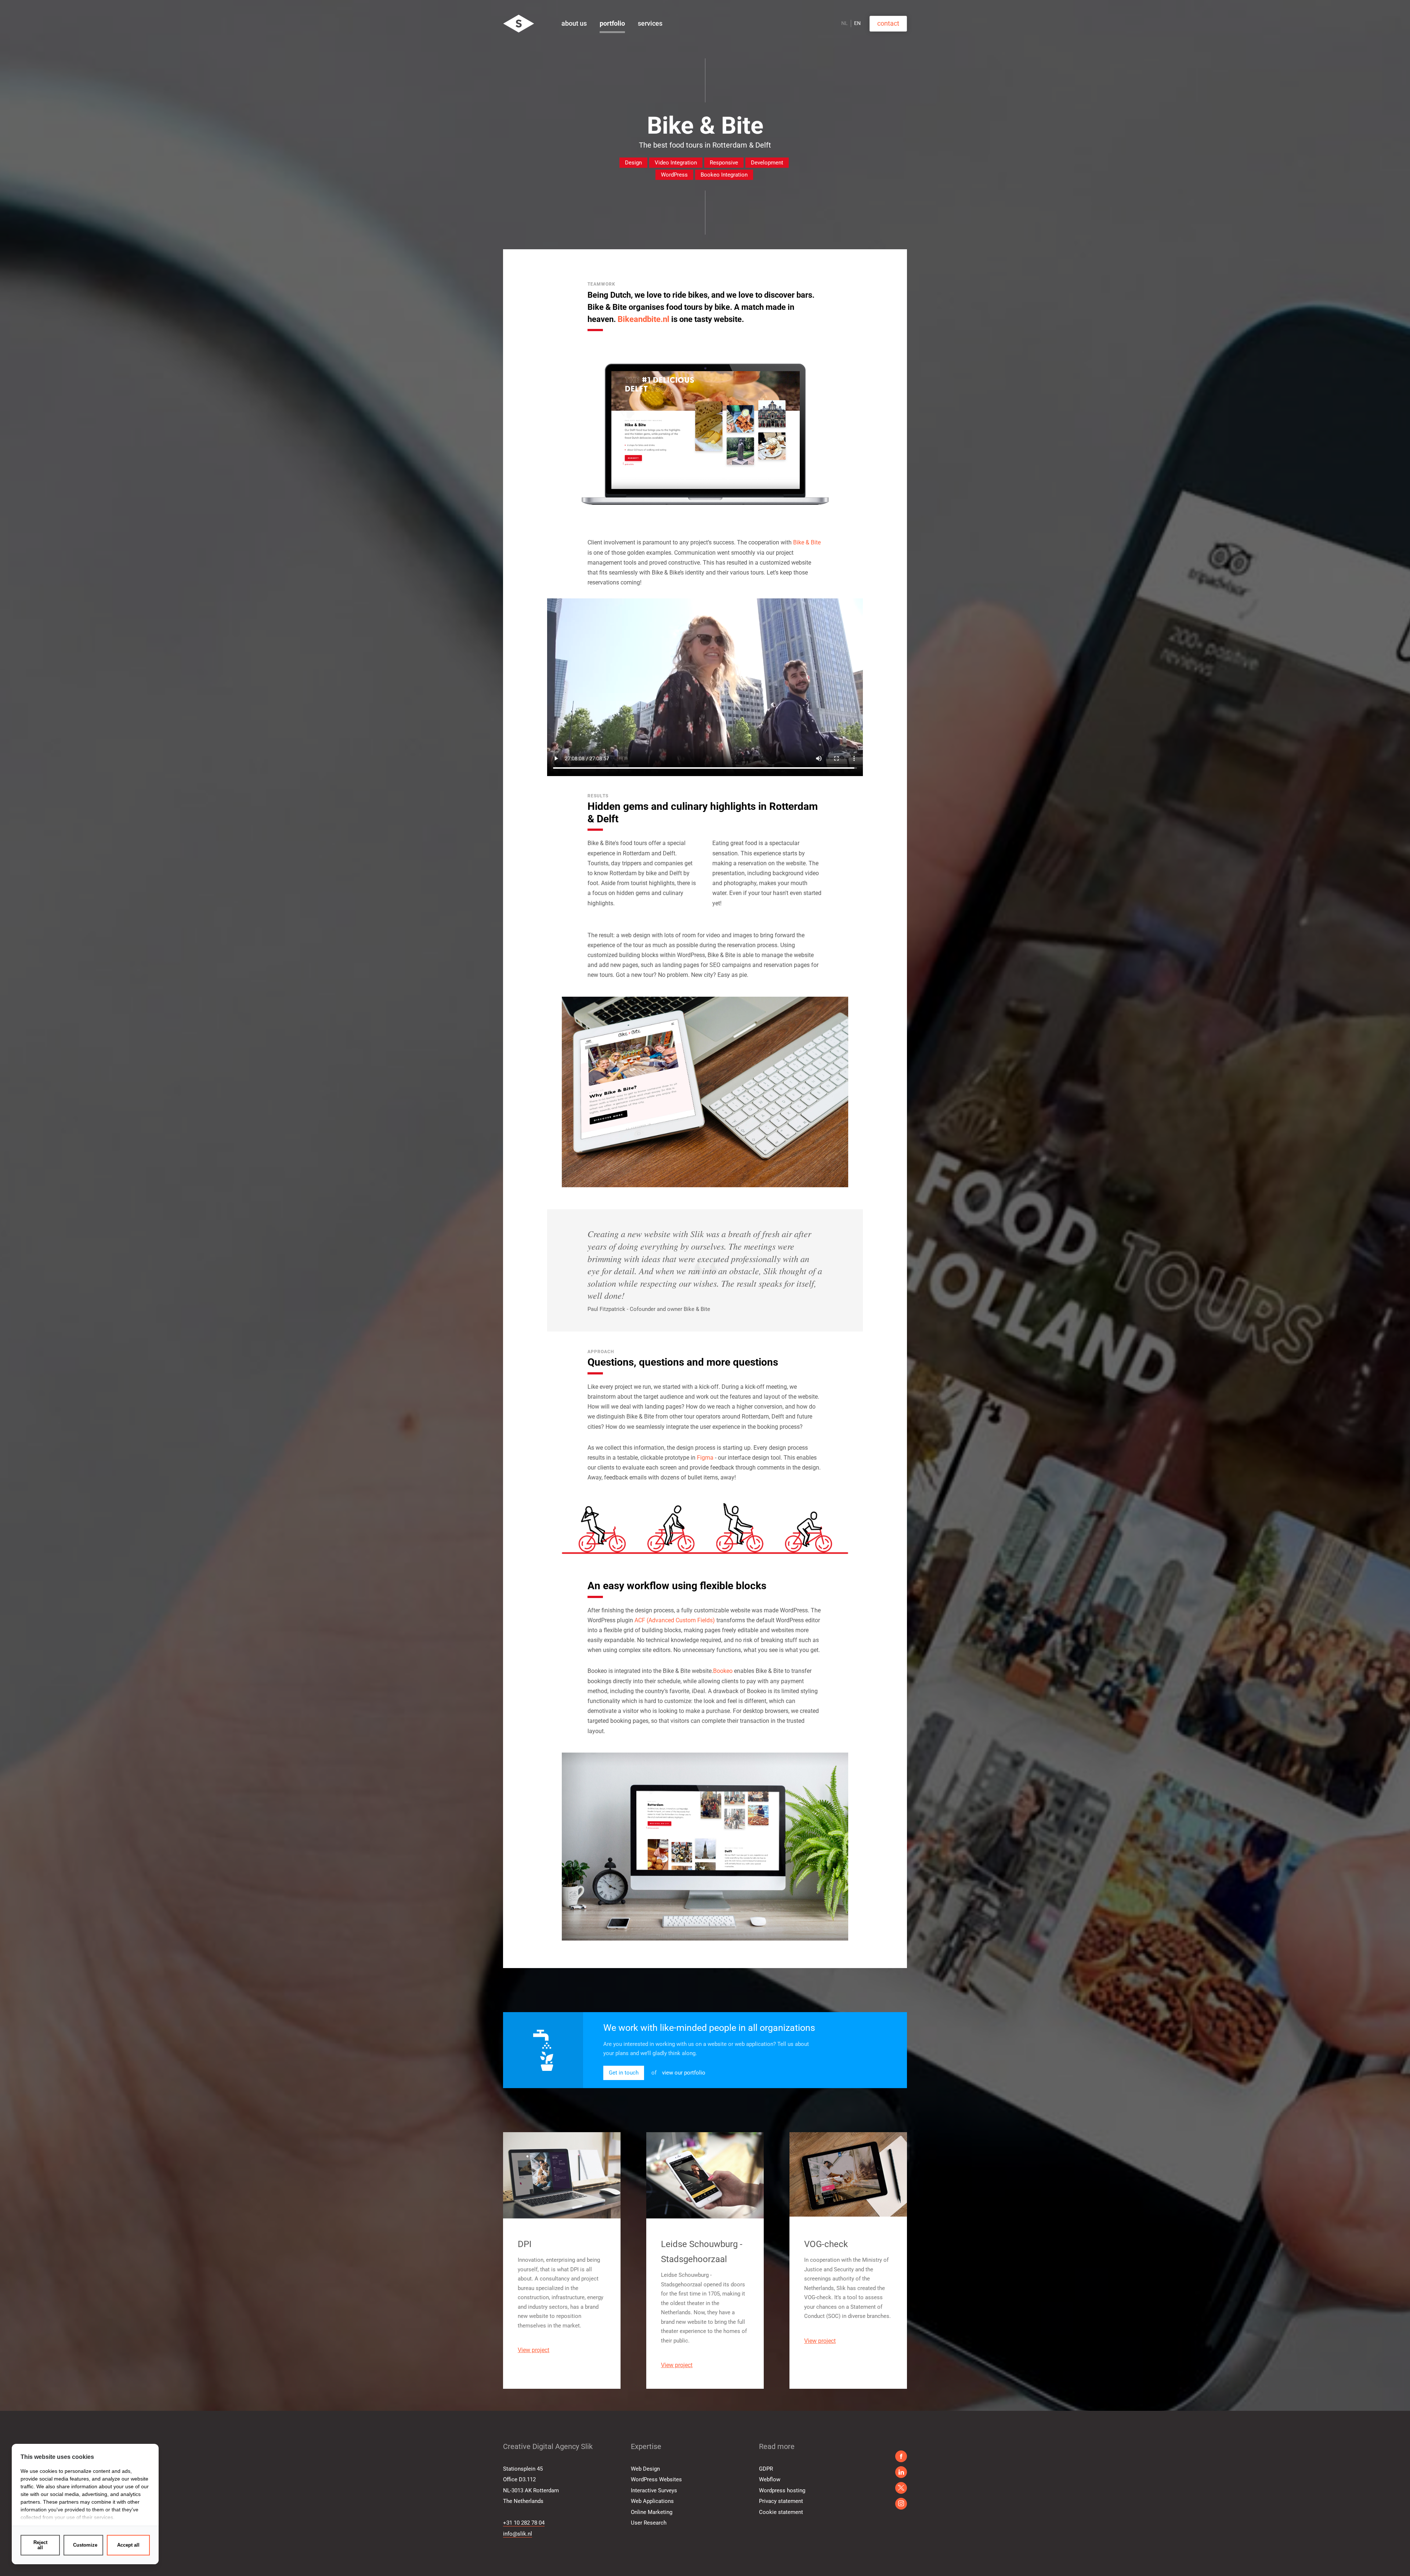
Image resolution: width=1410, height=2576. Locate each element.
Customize (85, 2545)
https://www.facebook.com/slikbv (901, 2456)
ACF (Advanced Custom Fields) (675, 1620)
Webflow (770, 2479)
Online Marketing (652, 2512)
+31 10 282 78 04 (524, 2523)
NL (845, 23)
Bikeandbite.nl (643, 319)
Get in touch (624, 2073)
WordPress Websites (656, 2479)
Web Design (645, 2469)
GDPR (766, 2469)
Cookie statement (781, 2512)
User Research (649, 2523)
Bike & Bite (807, 542)
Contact (888, 23)
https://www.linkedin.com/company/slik (901, 2472)
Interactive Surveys (654, 2490)
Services (650, 23)
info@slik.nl (518, 2534)
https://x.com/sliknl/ (901, 2488)
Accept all (128, 2545)
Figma (705, 1458)
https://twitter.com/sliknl (901, 2504)
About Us (574, 23)
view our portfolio (684, 2073)
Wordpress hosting (782, 2490)
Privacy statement (781, 2501)
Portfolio (612, 23)
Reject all (40, 2545)
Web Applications (652, 2501)
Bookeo (723, 1671)
